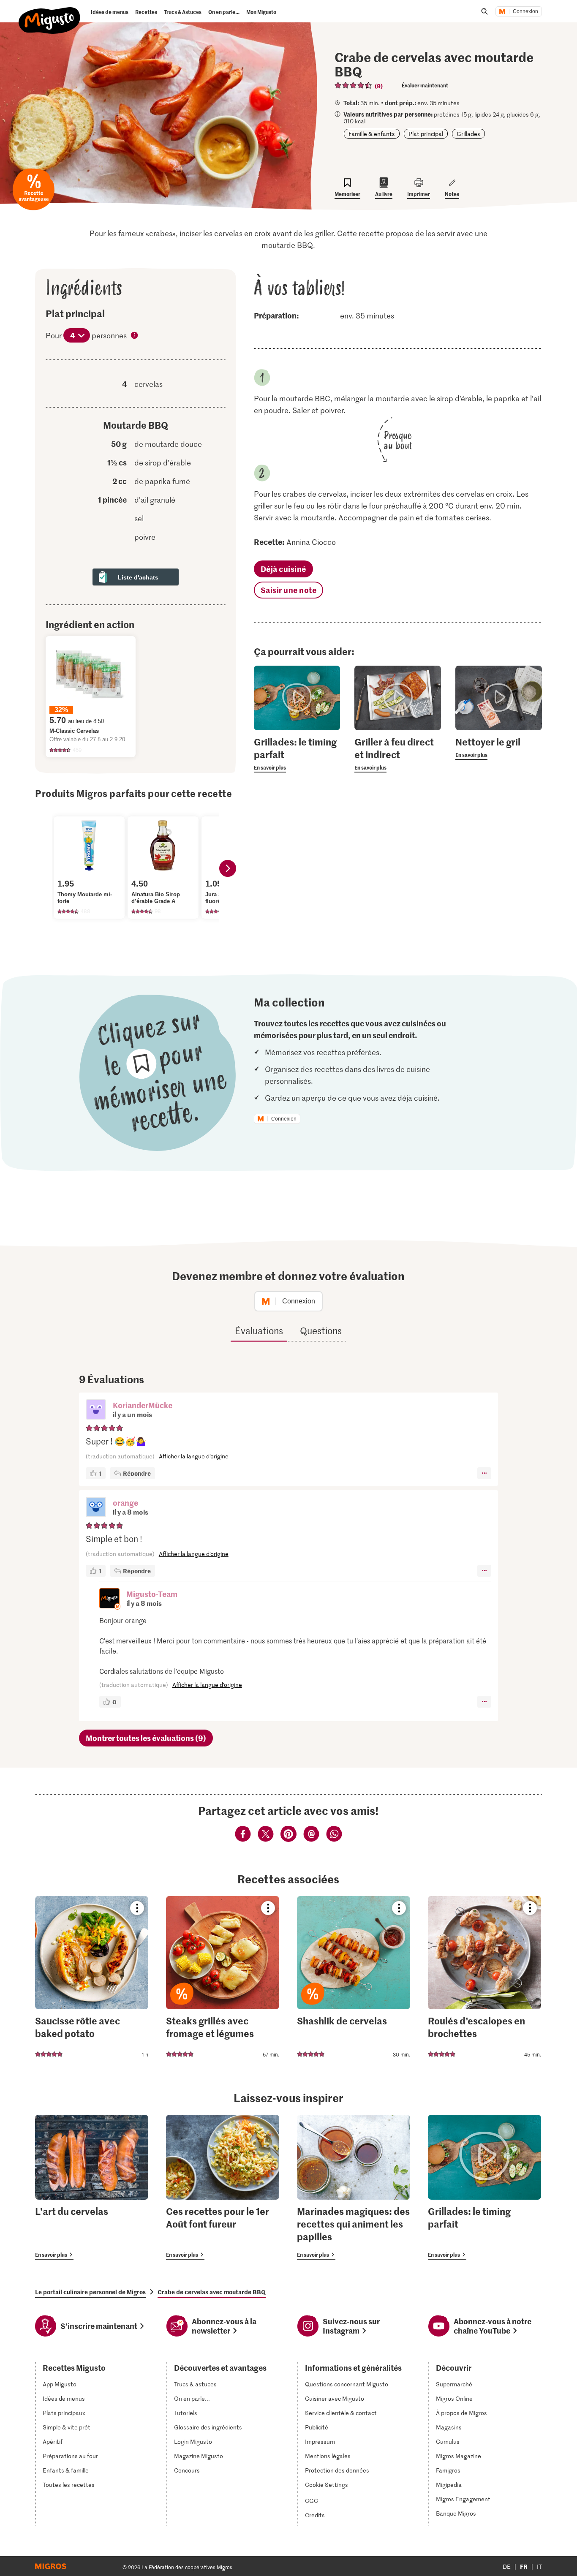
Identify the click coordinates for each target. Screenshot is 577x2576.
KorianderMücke (143, 1405)
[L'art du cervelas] (92, 2187)
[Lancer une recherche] (484, 11)
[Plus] (484, 1473)
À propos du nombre (135, 336)
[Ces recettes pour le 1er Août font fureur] (223, 2187)
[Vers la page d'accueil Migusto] (50, 14)
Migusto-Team (152, 1594)
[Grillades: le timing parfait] (484, 2187)
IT (539, 2566)
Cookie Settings (327, 2485)
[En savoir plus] (297, 754)
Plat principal (426, 134)
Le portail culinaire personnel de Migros (90, 2292)
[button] (96, 1410)
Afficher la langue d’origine (194, 1456)
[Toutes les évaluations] (354, 85)
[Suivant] (228, 868)
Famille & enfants (372, 134)
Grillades (468, 134)
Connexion (525, 11)
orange (125, 1503)
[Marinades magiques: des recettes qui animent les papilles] (354, 2187)
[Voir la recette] (92, 1979)
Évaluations (259, 1330)
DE (507, 2566)
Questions (321, 1330)
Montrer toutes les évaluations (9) (146, 1738)
